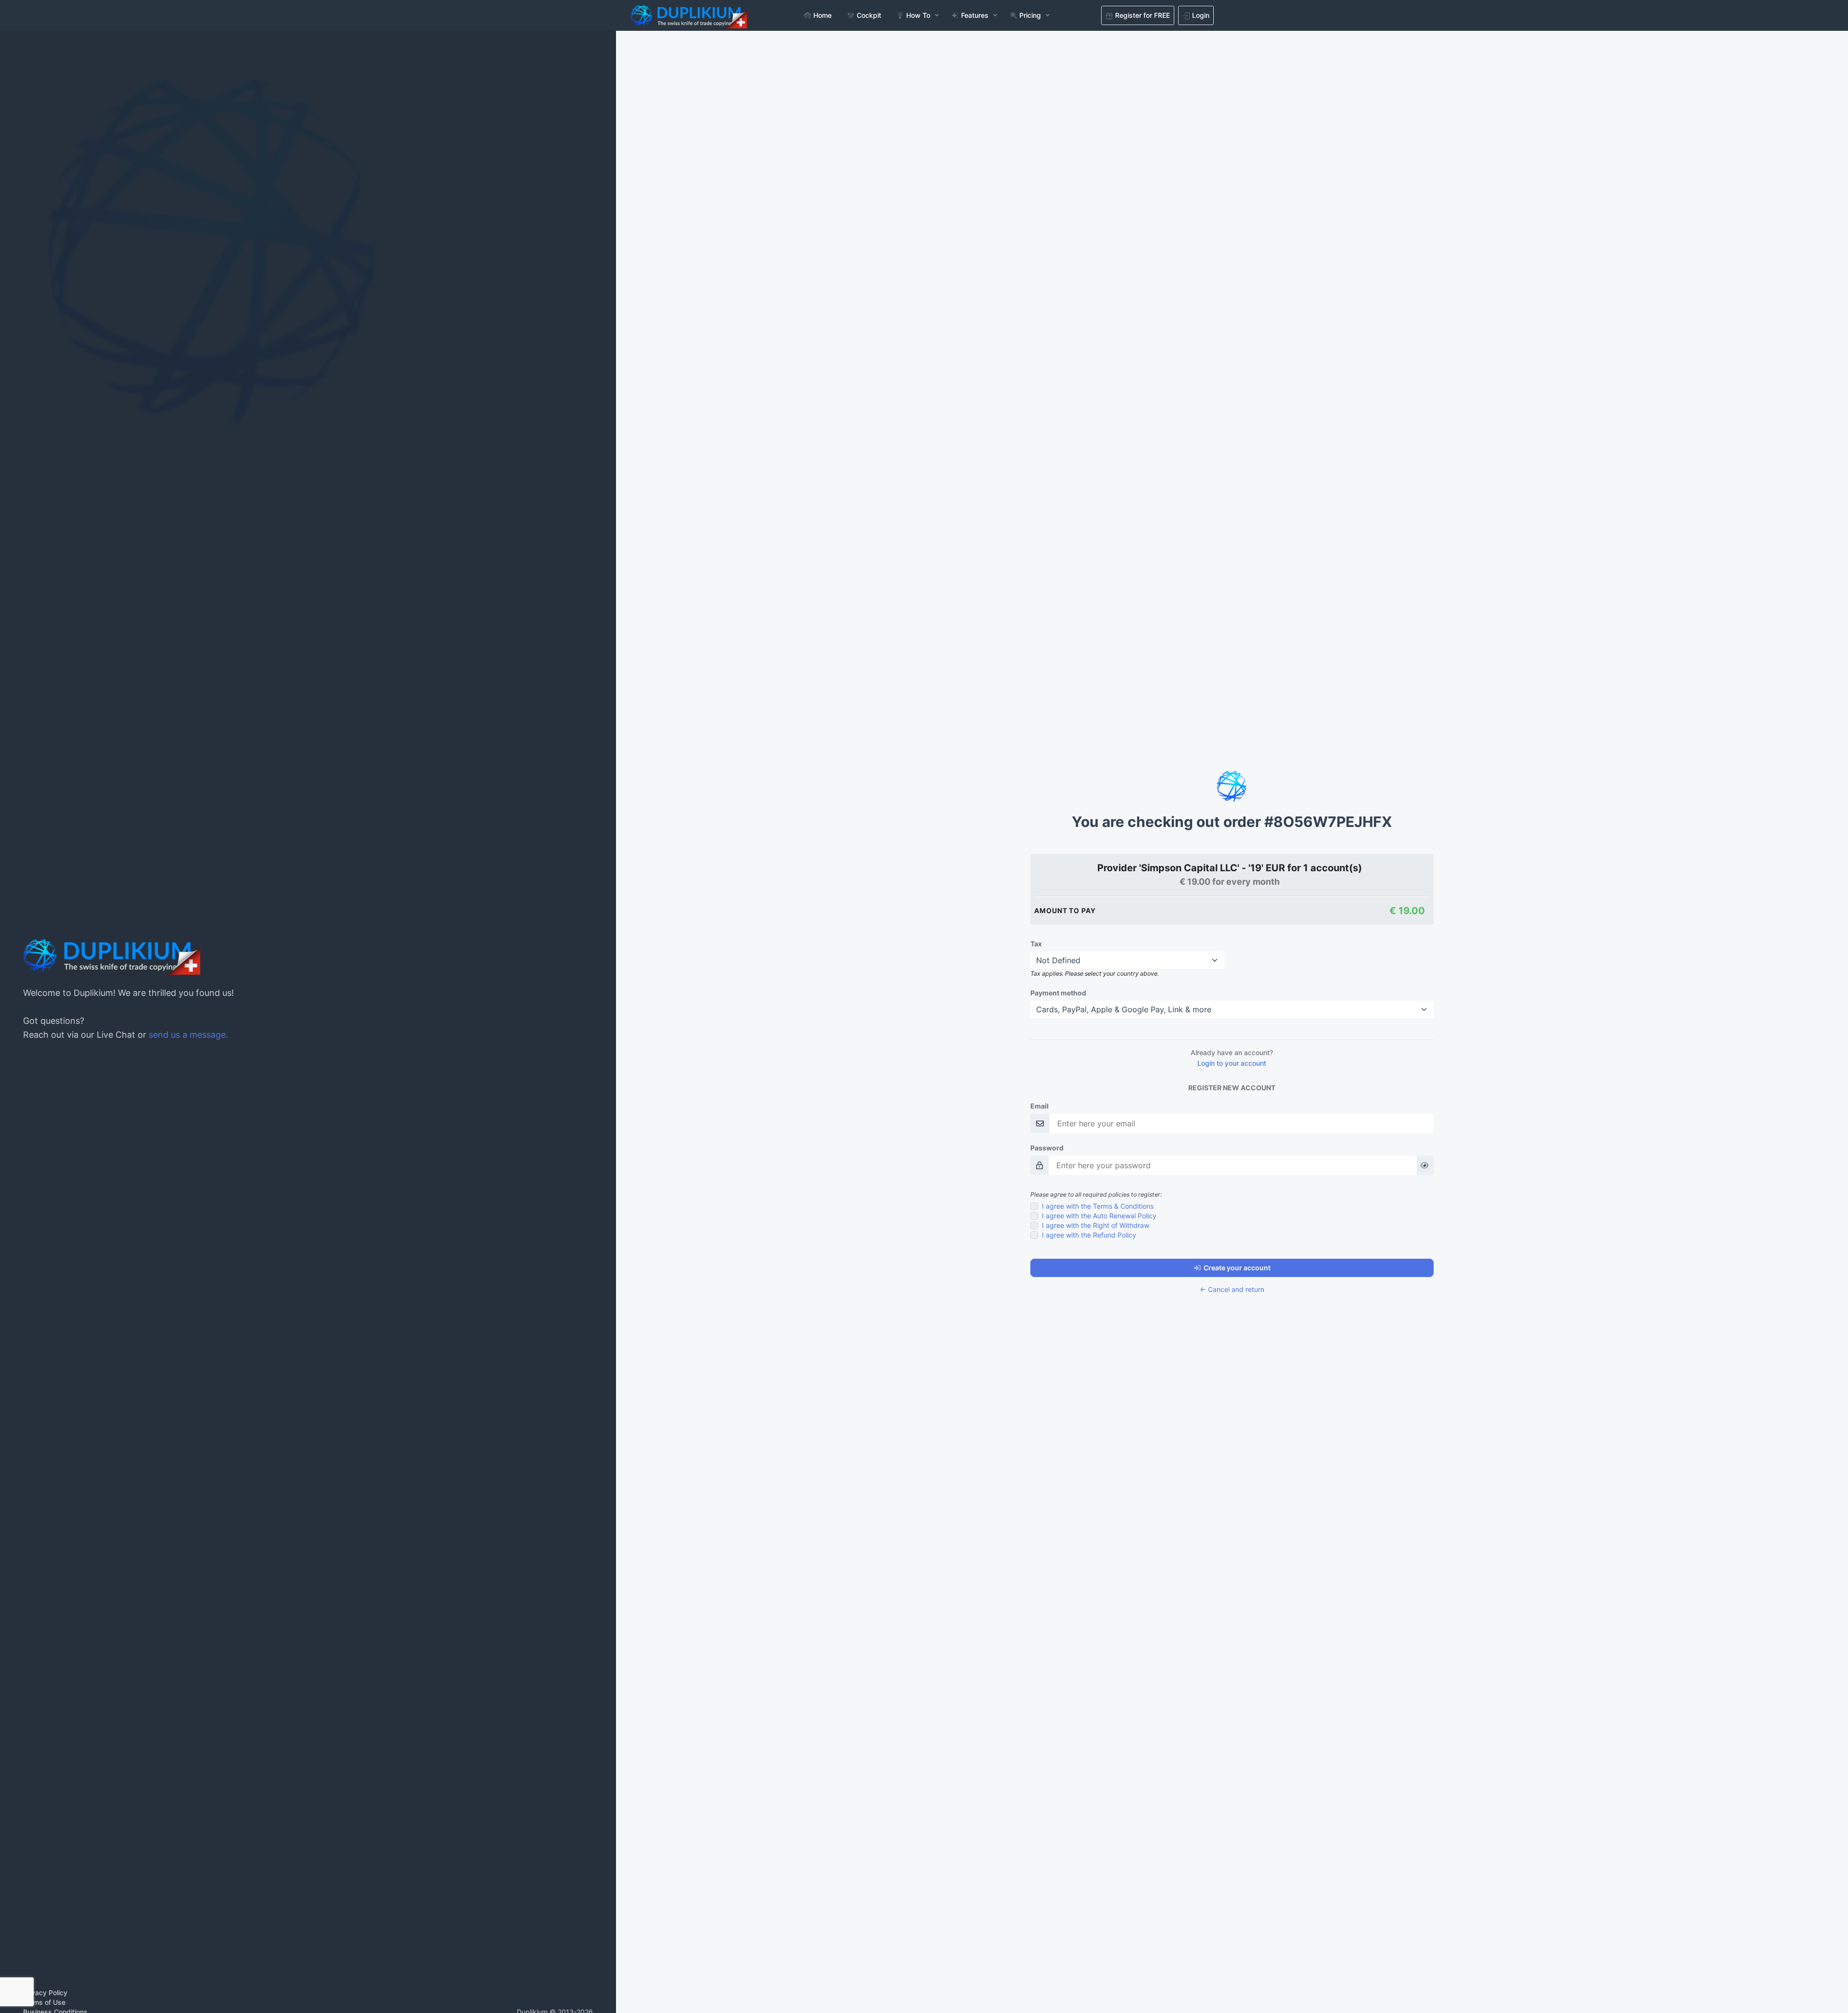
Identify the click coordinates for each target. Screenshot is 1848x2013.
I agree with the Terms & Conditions (1098, 1206)
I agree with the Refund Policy (1089, 1235)
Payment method (1058, 993)
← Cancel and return (1232, 1289)
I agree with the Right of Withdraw (1096, 1225)
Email (1039, 1106)
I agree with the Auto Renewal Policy (1099, 1216)
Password (1047, 1148)
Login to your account (1232, 1063)
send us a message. (188, 1035)
